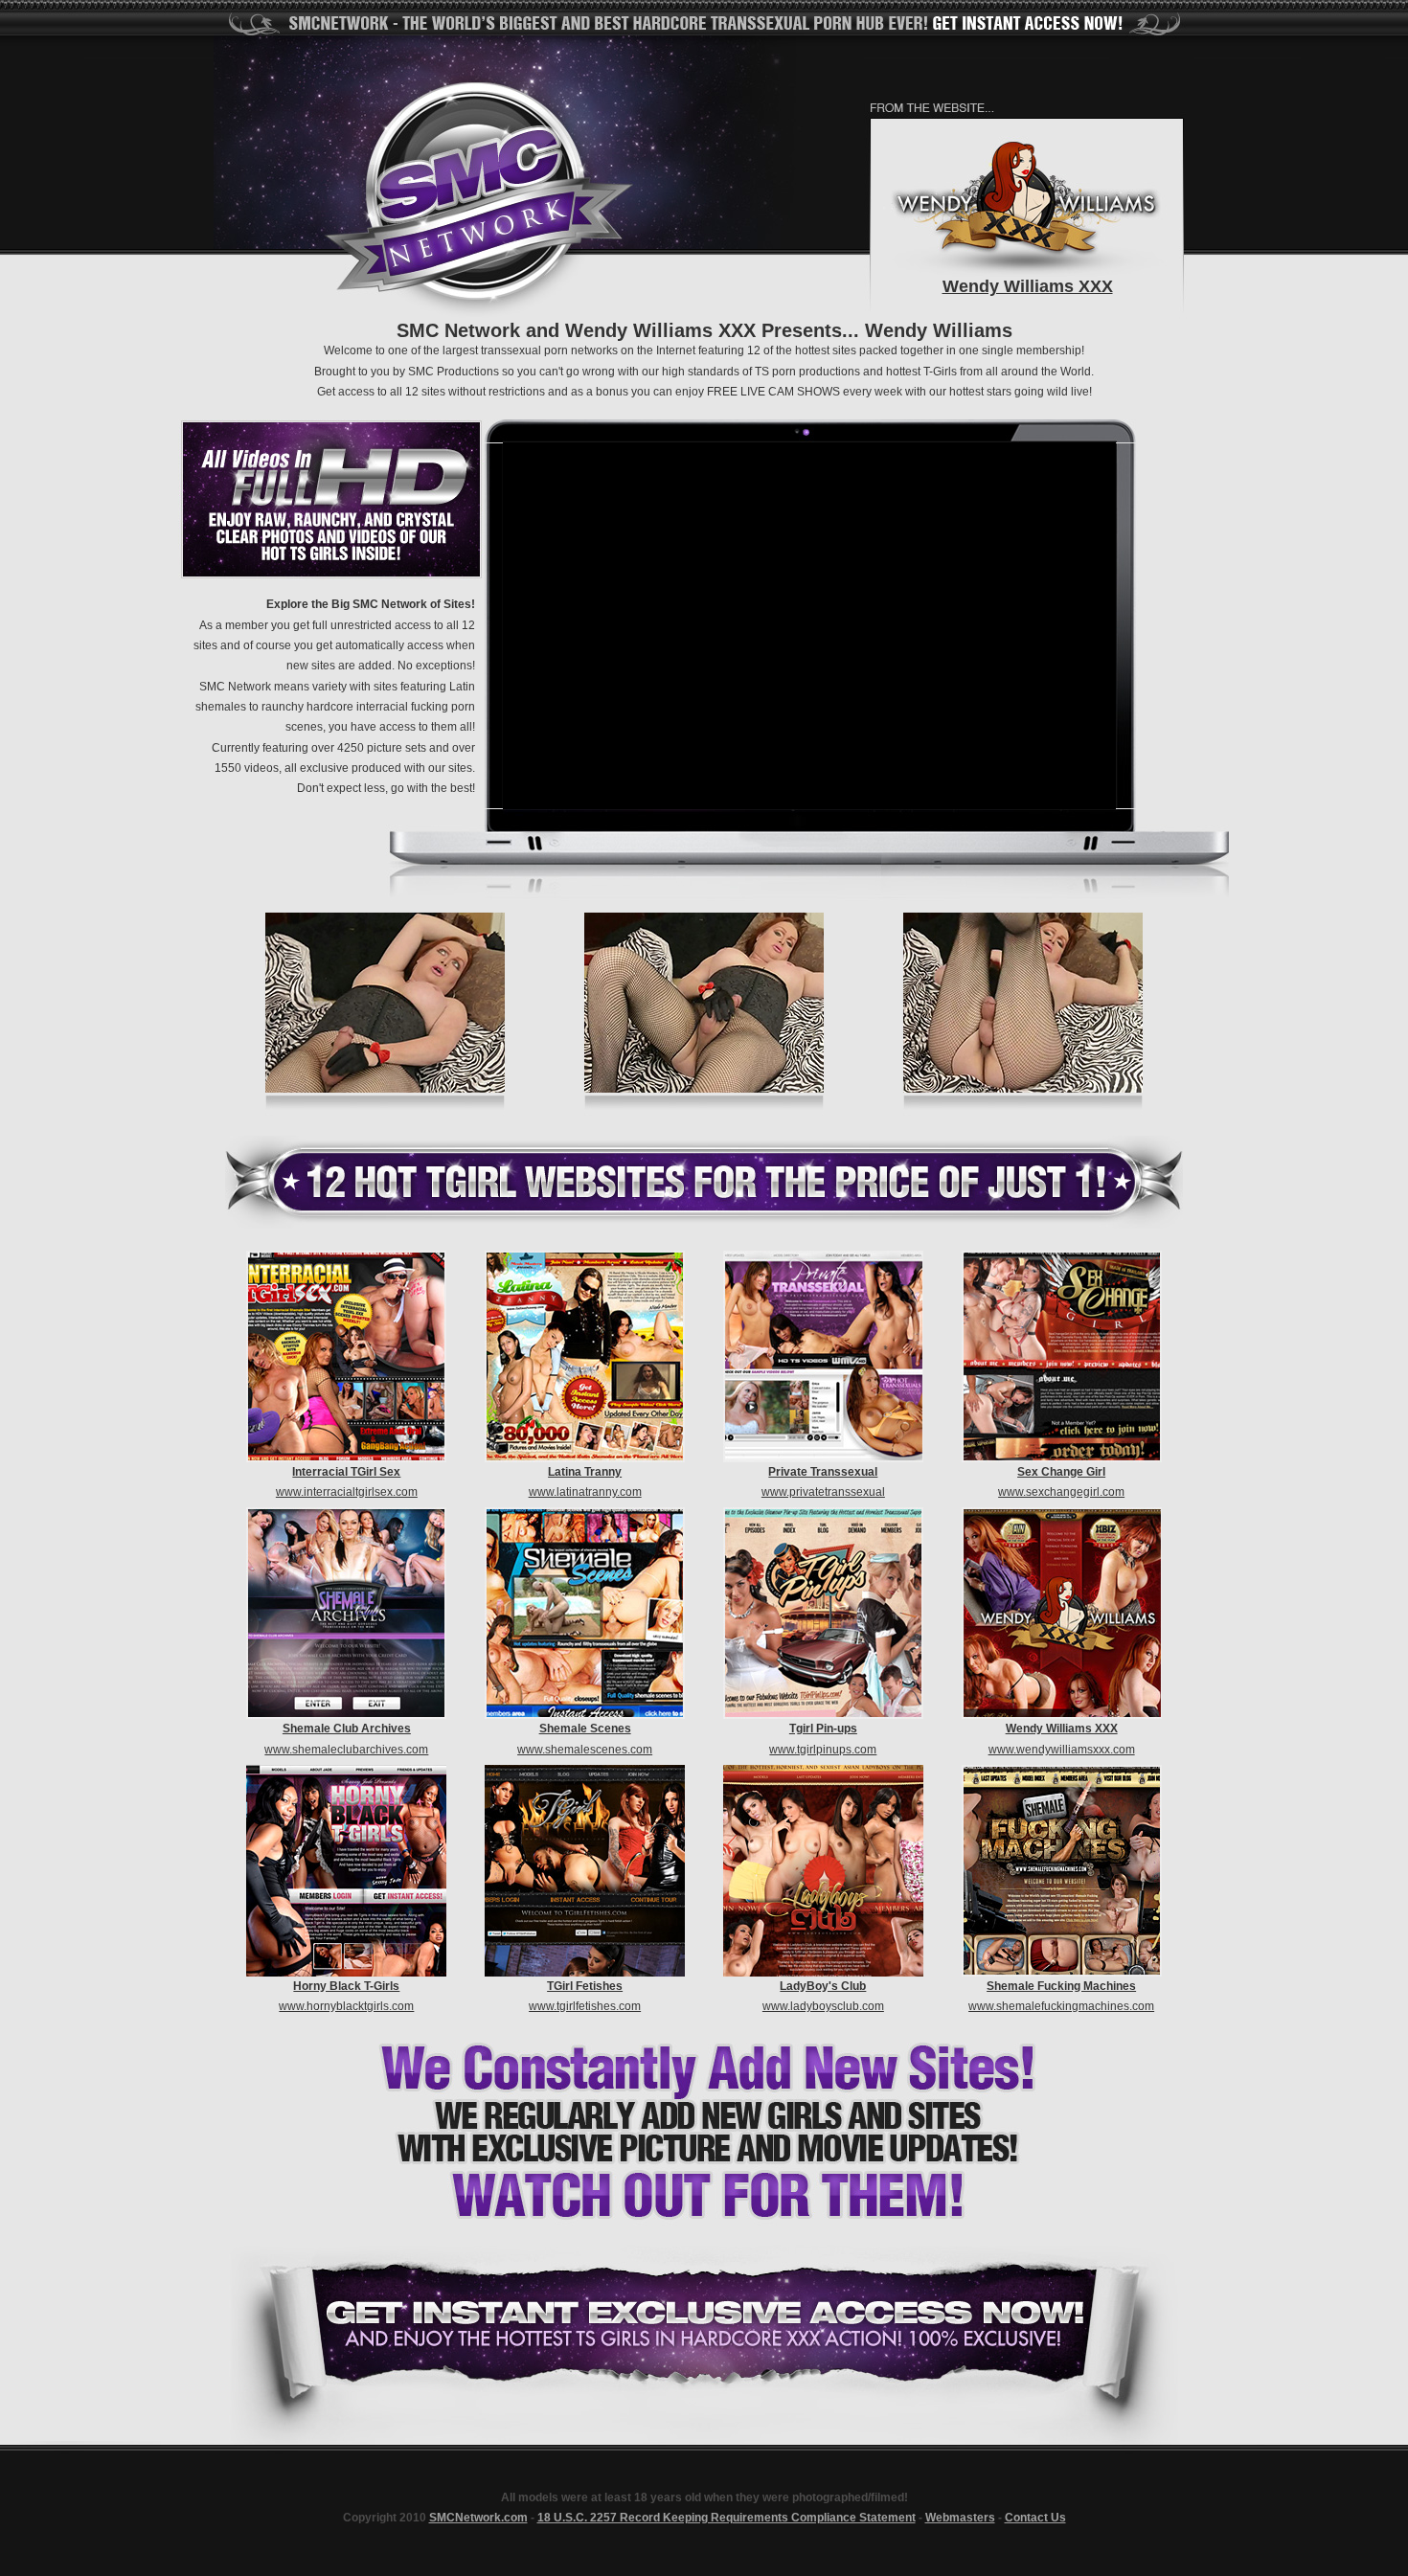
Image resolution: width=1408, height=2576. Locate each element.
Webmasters (960, 2518)
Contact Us (1035, 2518)
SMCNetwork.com (478, 2518)
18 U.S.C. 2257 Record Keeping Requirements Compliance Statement (727, 2518)
